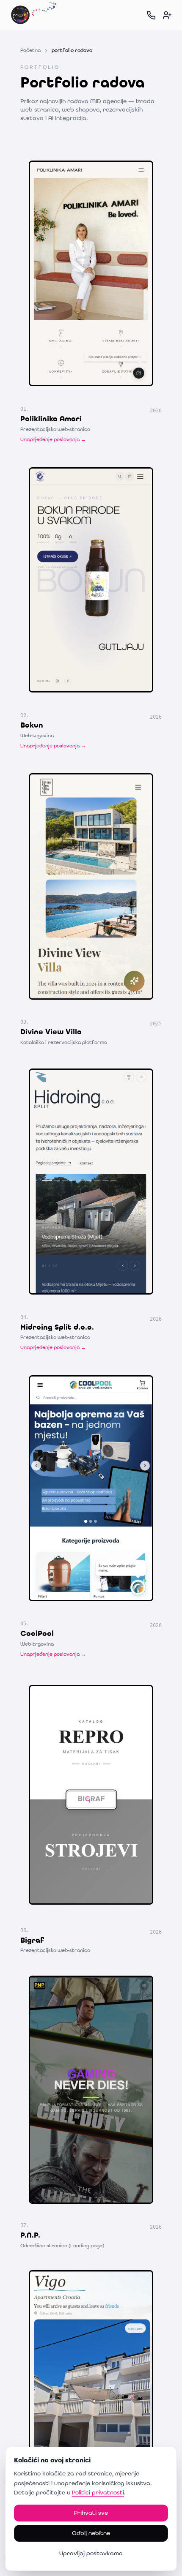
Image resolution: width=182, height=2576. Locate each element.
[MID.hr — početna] (34, 15)
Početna (30, 51)
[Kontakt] (151, 15)
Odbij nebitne (91, 2533)
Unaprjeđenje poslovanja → (53, 440)
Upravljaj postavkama (91, 2554)
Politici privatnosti (98, 2493)
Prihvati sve (91, 2513)
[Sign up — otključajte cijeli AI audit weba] (167, 15)
